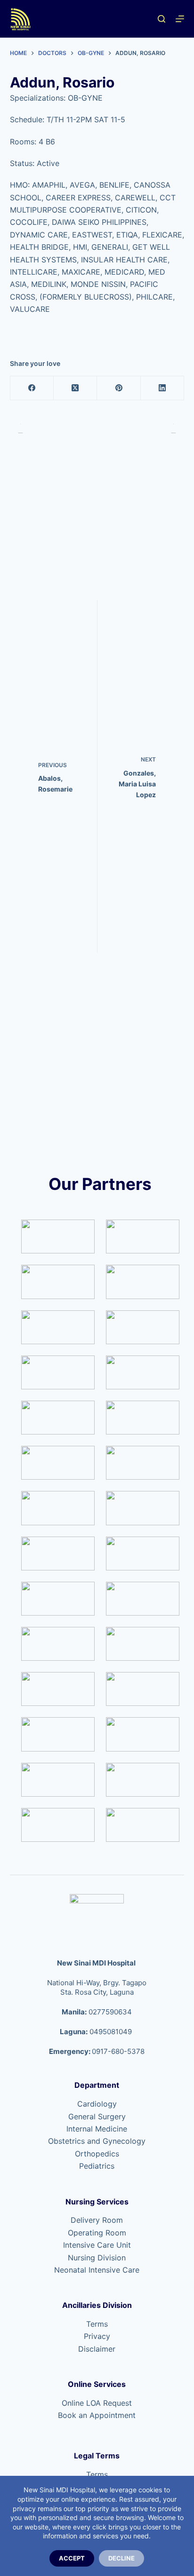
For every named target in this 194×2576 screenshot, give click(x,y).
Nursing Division (97, 2258)
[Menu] (180, 19)
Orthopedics (97, 2154)
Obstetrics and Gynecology (97, 2141)
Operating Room (97, 2233)
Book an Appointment (97, 2415)
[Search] (162, 19)
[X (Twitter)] (75, 388)
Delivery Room (97, 2220)
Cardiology (97, 2104)
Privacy (97, 2336)
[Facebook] (32, 388)
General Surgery (97, 2116)
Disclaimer (97, 2349)
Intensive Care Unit (97, 2245)
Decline (121, 2558)
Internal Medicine (97, 2129)
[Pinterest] (119, 388)
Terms (97, 2324)
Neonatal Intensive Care (97, 2270)
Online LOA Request (97, 2403)
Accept (72, 2558)
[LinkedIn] (162, 388)
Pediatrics (97, 2166)
